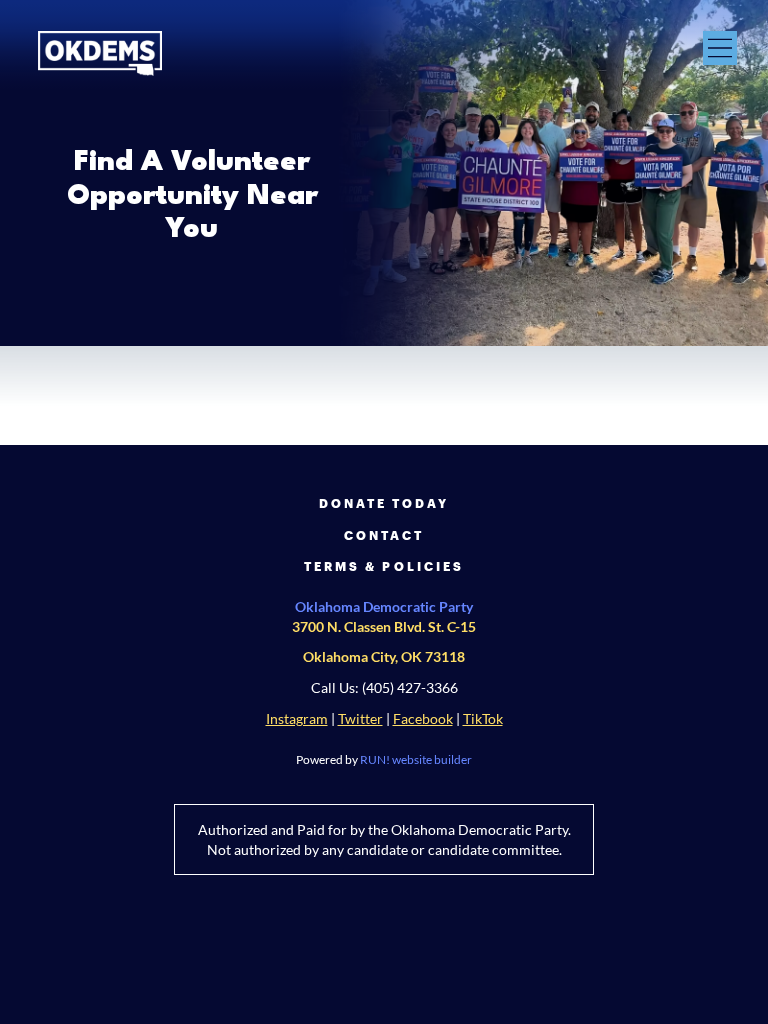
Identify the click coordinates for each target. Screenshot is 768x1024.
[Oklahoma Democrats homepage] (100, 53)
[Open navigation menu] (720, 48)
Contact (384, 535)
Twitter (360, 719)
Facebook (423, 719)
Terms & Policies (384, 566)
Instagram (297, 719)
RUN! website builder (416, 759)
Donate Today (384, 503)
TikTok (483, 719)
